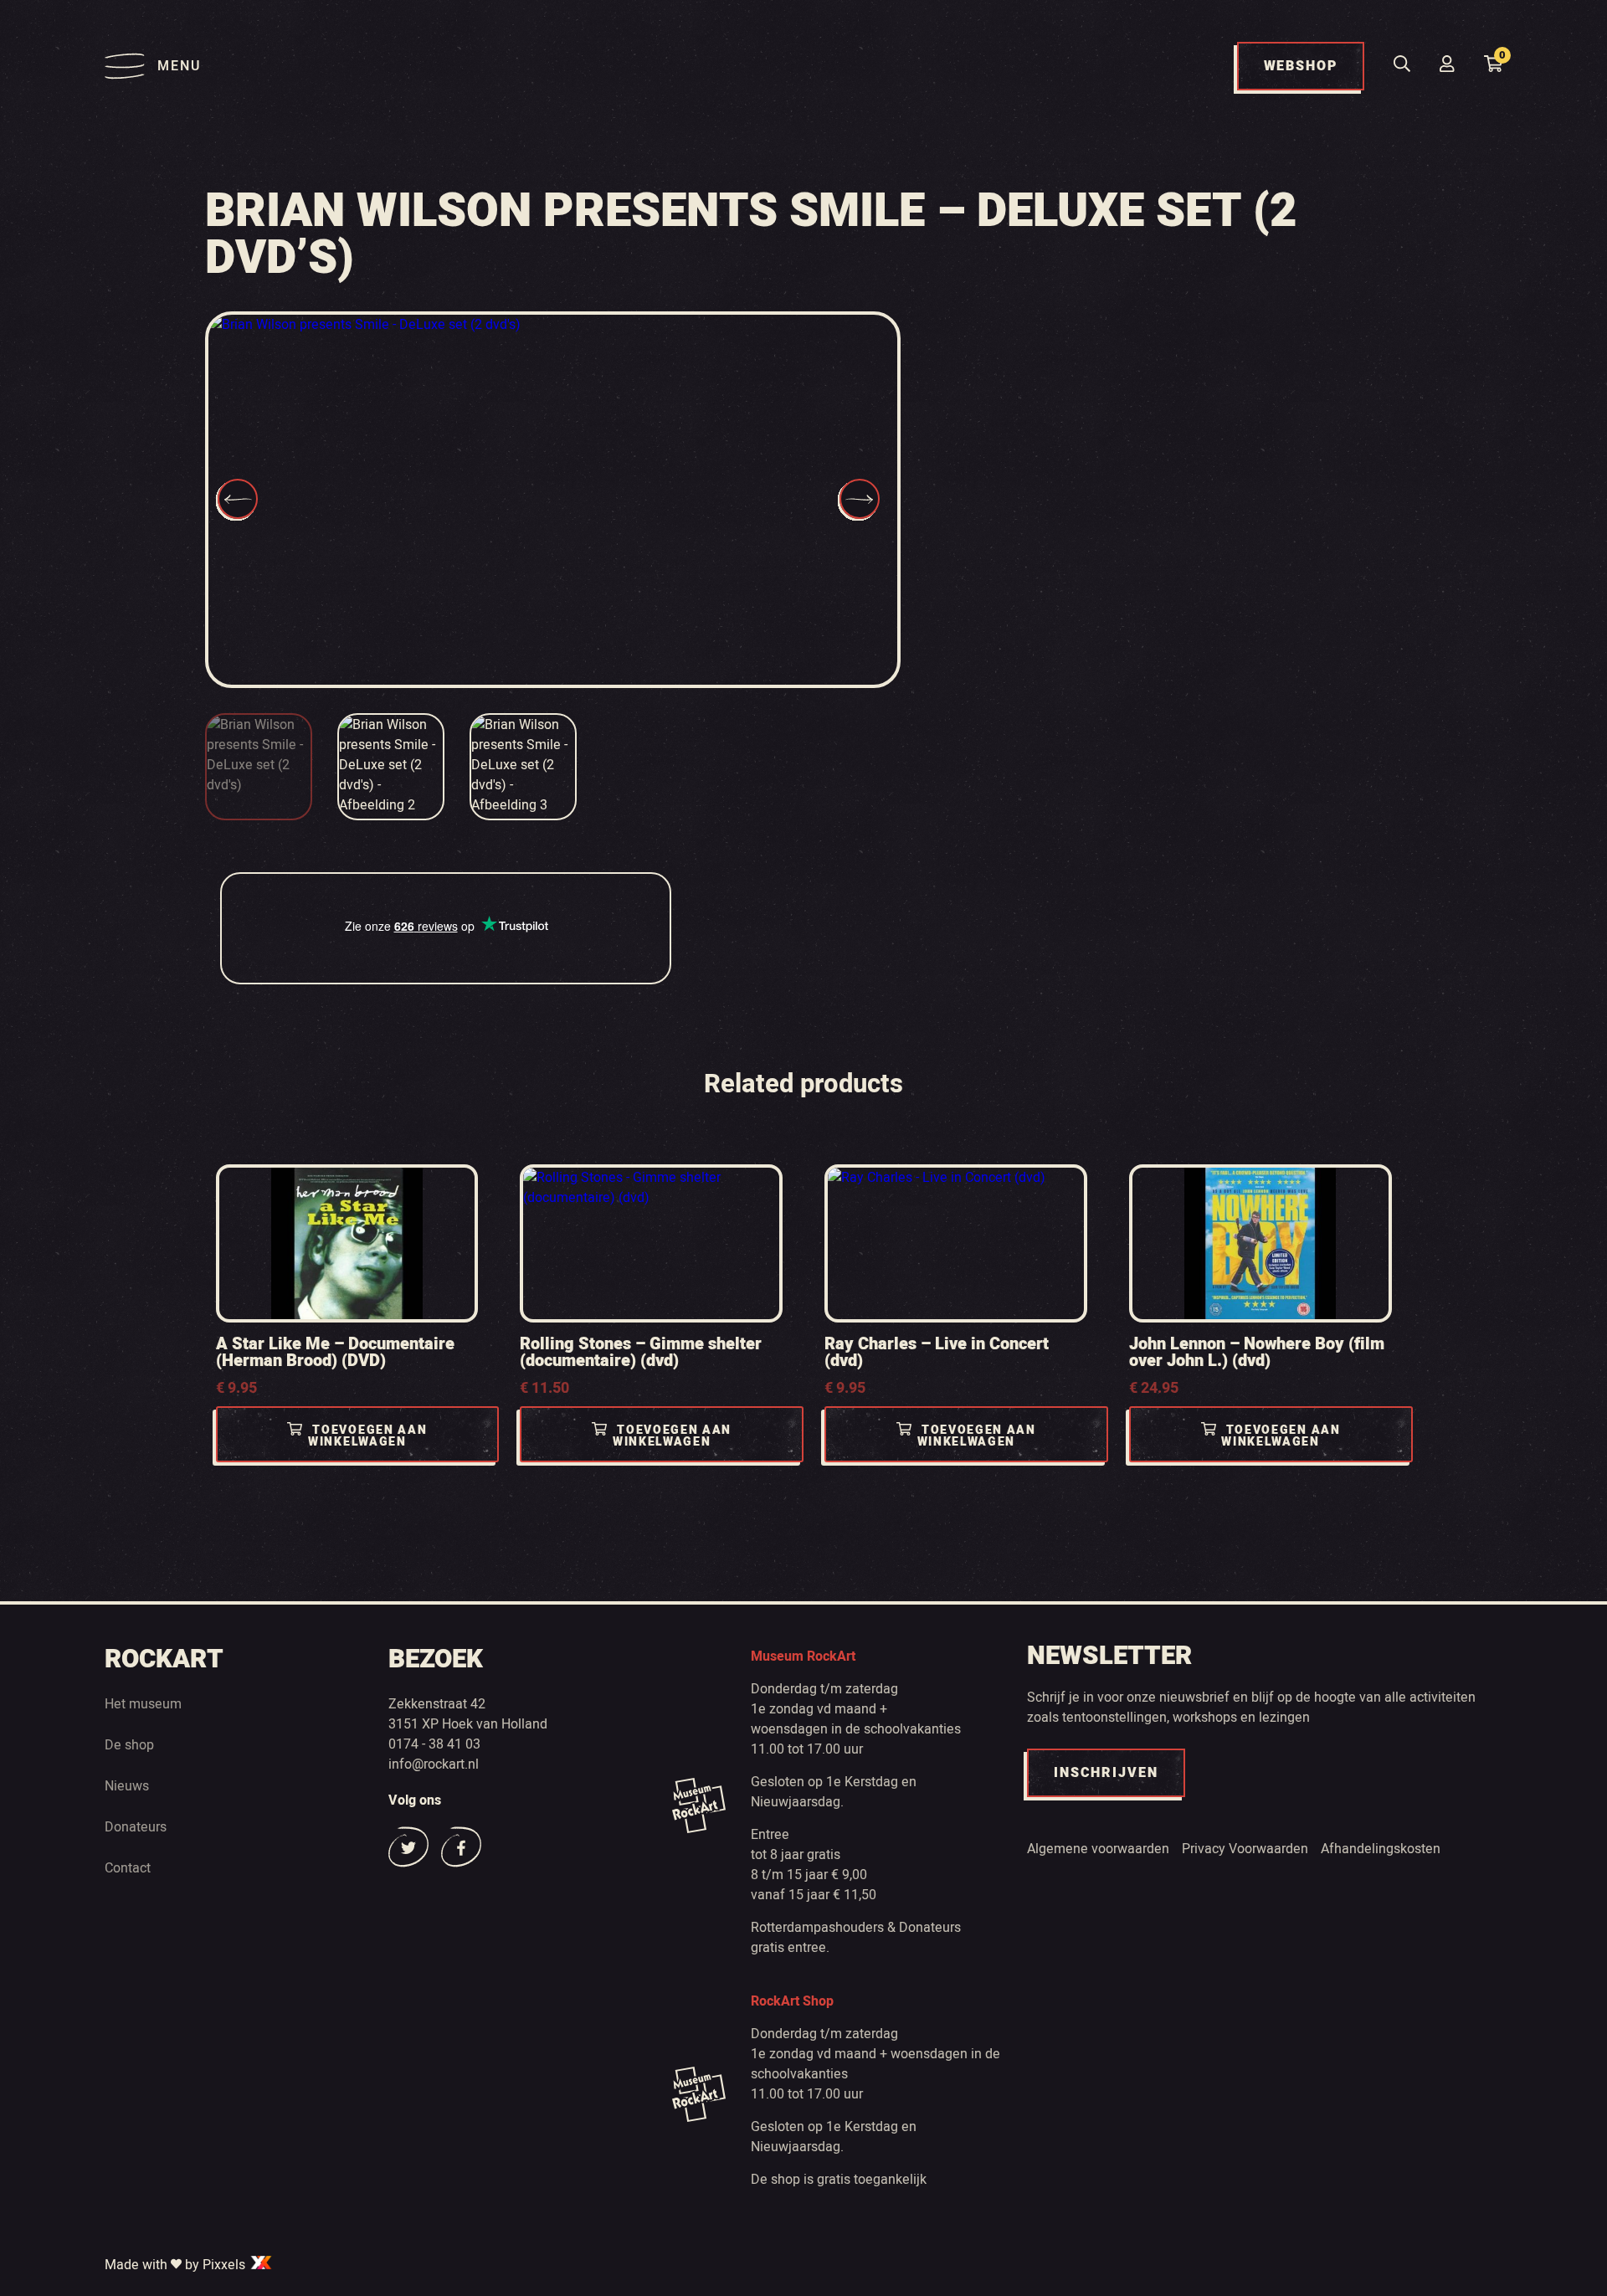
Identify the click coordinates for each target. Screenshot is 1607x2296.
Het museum (143, 1704)
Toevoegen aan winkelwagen (367, 1436)
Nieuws (127, 1786)
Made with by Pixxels (177, 2265)
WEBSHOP (1301, 66)
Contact (128, 1868)
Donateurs (136, 1827)
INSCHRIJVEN (1106, 1773)
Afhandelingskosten (1381, 1849)
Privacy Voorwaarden (1245, 1849)
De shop (129, 1745)
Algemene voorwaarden (1098, 1849)
